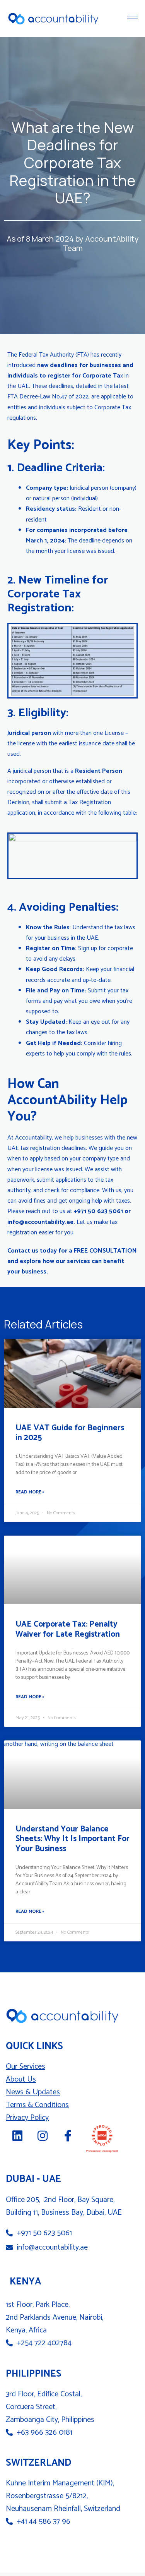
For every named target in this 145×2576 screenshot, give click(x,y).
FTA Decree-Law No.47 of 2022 (48, 397)
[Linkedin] (17, 2136)
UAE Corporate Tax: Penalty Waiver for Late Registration (68, 1629)
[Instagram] (43, 2136)
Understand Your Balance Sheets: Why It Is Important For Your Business (72, 1839)
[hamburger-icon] (132, 17)
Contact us (23, 1251)
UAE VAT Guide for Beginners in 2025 (70, 1433)
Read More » (30, 1492)
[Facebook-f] (68, 2136)
